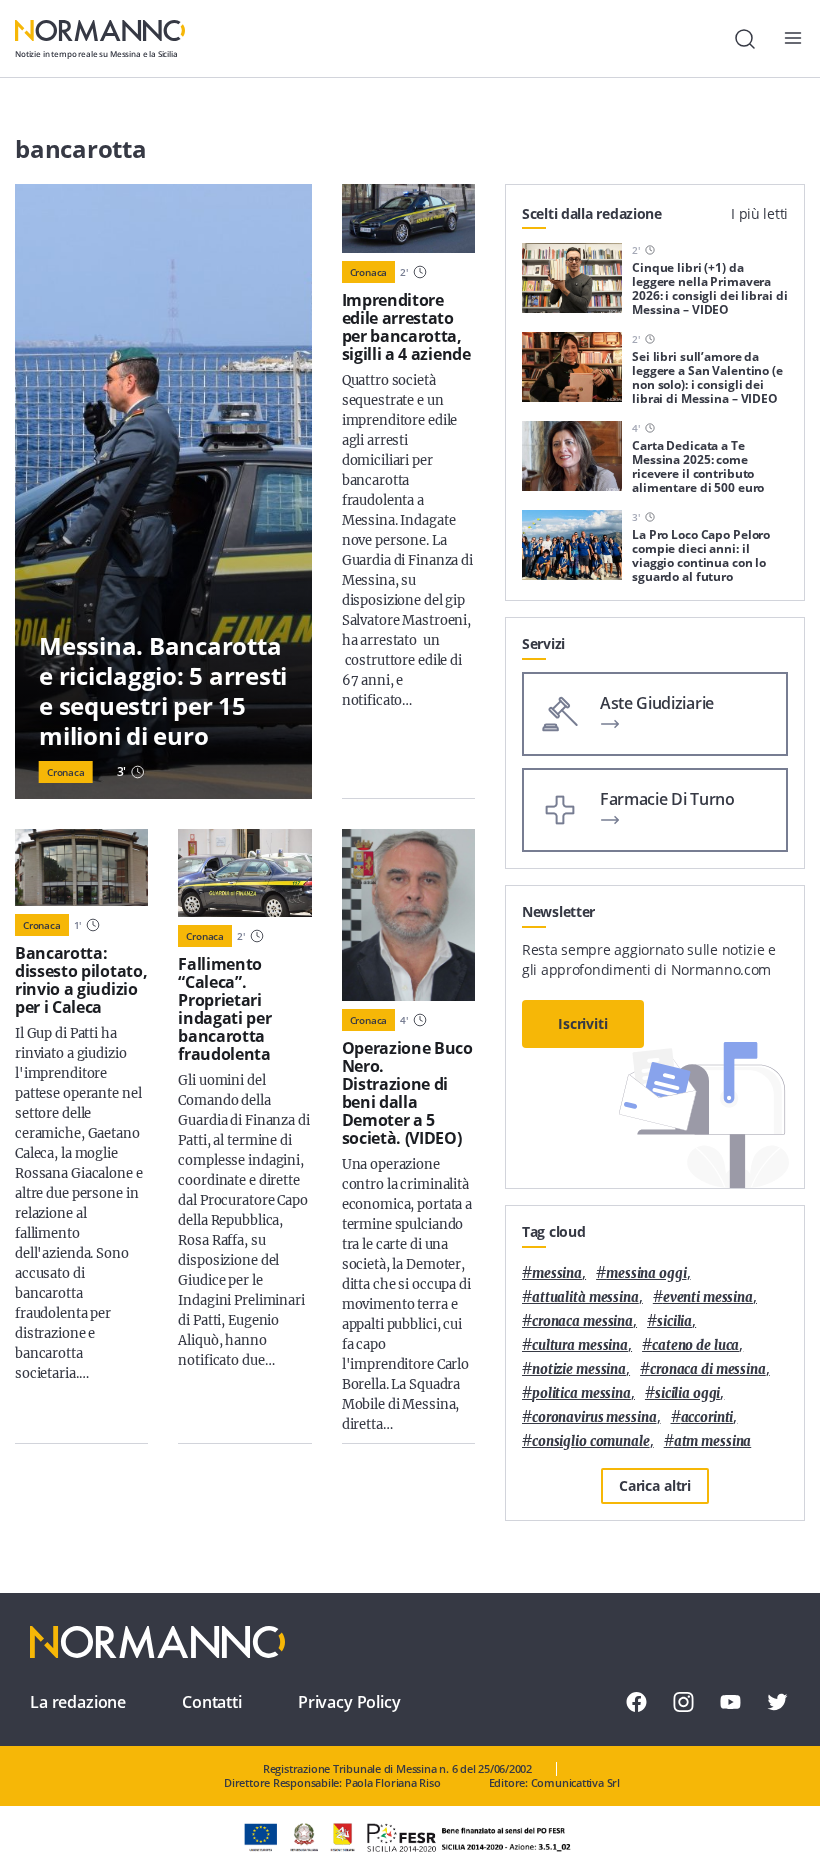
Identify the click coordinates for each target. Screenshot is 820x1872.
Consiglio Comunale (591, 1441)
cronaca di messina (708, 1369)
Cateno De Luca (695, 1345)
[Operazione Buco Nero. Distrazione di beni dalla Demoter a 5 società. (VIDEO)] (408, 915)
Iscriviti (583, 1023)
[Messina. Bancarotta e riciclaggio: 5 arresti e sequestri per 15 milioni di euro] (163, 491)
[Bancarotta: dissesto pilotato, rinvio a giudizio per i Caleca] (81, 867)
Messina (557, 1273)
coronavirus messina (594, 1417)
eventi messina (708, 1297)
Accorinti (707, 1417)
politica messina (581, 1393)
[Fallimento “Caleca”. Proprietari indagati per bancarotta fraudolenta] (244, 873)
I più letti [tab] (759, 213)
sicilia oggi (687, 1393)
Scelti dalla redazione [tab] (592, 213)
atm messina (713, 1441)
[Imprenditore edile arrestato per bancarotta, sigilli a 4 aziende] (408, 218)
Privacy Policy (349, 1702)
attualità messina (585, 1297)
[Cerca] (745, 39)
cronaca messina (582, 1321)
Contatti (212, 1702)
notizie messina (579, 1369)
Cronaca (66, 772)
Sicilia (674, 1321)
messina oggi (646, 1273)
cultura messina (580, 1345)
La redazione (78, 1702)
